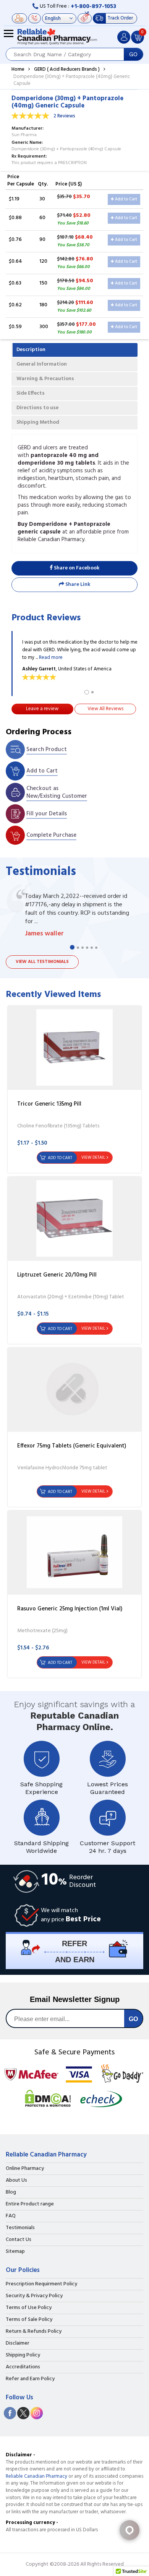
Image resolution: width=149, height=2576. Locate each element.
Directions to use (37, 408)
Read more (51, 658)
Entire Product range (30, 2204)
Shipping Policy (23, 2355)
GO (133, 54)
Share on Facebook (76, 568)
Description (31, 350)
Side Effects (31, 393)
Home (18, 69)
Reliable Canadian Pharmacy (36, 2476)
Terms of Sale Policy (29, 2320)
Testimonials (20, 2228)
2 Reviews (64, 116)
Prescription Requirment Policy (41, 2284)
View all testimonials (42, 962)
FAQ (11, 2216)
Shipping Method (38, 422)
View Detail (93, 1158)
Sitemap (15, 2252)
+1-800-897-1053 (93, 7)
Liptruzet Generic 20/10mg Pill (57, 1275)
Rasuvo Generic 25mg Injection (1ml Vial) (70, 1609)
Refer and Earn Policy (30, 2379)
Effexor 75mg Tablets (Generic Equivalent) (72, 1446)
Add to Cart (126, 199)
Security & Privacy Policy (34, 2296)
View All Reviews (105, 709)
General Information (42, 364)
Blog (11, 2192)
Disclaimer (18, 2343)
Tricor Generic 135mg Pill (49, 1104)
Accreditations (23, 2367)
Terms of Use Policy (29, 2308)
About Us (16, 2181)
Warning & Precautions (45, 379)
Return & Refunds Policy (34, 2332)
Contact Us (19, 2240)
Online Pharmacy (25, 2169)
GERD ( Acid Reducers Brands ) (67, 69)
